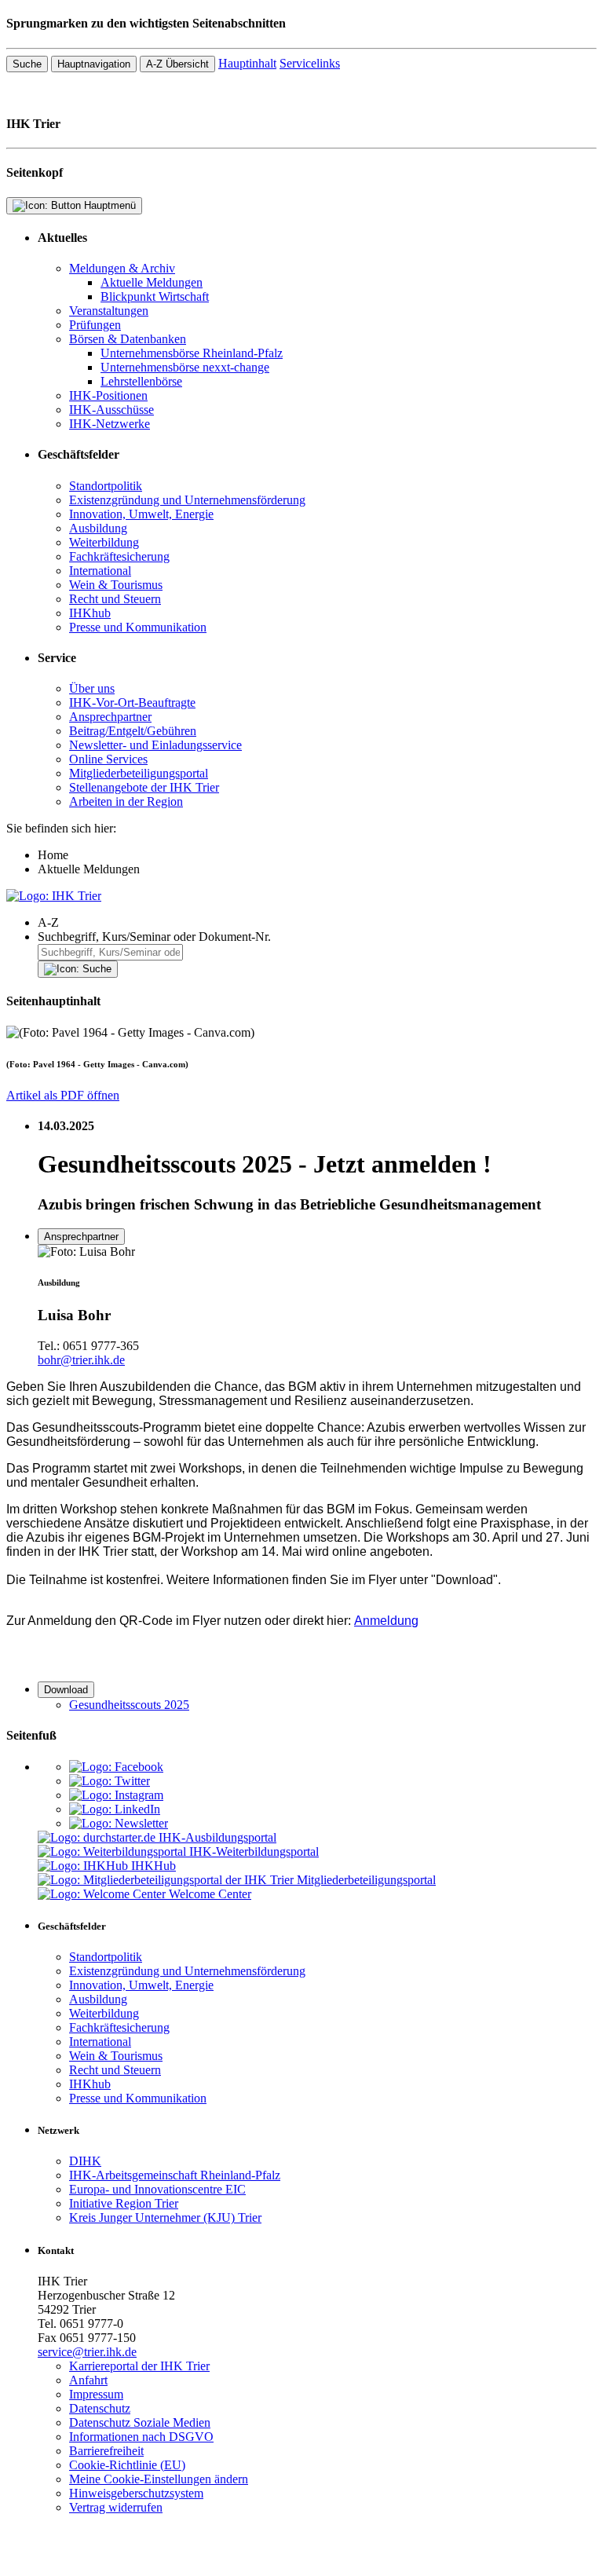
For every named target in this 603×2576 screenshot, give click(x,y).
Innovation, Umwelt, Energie (141, 514)
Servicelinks (310, 63)
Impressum (96, 2394)
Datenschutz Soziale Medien (140, 2422)
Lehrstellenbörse (141, 381)
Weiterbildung (104, 542)
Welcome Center (210, 1894)
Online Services (108, 759)
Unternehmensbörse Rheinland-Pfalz (192, 353)
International (100, 571)
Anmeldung (386, 1621)
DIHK (85, 2161)
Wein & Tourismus (116, 585)
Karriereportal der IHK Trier (139, 2366)
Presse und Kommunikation (138, 627)
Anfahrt (88, 2380)
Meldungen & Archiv (122, 268)
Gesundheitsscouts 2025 (129, 1705)
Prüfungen (95, 325)
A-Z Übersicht (177, 64)
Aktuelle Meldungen (152, 282)
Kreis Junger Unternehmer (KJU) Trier (165, 2217)
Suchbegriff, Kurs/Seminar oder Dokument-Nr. (154, 937)
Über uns (92, 688)
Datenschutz (100, 2408)
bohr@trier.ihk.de (81, 1360)
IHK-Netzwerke (110, 424)
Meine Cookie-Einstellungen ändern (159, 2479)
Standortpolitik (106, 486)
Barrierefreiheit (106, 2451)
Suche (27, 64)
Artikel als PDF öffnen (63, 1095)
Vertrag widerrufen (116, 2507)
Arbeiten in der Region (126, 801)
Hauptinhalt (247, 63)
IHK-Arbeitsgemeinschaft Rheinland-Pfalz (175, 2175)
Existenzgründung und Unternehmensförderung (187, 500)
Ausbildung (98, 528)
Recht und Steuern (115, 599)
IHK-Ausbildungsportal (217, 1837)
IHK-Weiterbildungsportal (254, 1851)
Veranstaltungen (109, 311)
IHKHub (153, 1866)
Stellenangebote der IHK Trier (144, 787)
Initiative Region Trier (124, 2203)
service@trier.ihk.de (87, 2352)
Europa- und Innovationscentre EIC (157, 2189)
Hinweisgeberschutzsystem (136, 2493)
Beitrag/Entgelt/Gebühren (133, 731)
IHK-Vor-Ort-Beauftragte (132, 703)
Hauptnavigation (94, 64)
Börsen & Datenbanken (128, 339)
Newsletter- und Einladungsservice (155, 745)
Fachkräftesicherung (119, 556)
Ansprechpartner (110, 717)
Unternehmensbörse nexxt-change (185, 367)
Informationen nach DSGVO (141, 2437)
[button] (317, 923)
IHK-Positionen (108, 395)
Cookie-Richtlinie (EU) (127, 2465)
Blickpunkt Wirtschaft (155, 296)
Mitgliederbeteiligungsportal (139, 773)
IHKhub (90, 613)
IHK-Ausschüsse (111, 410)
